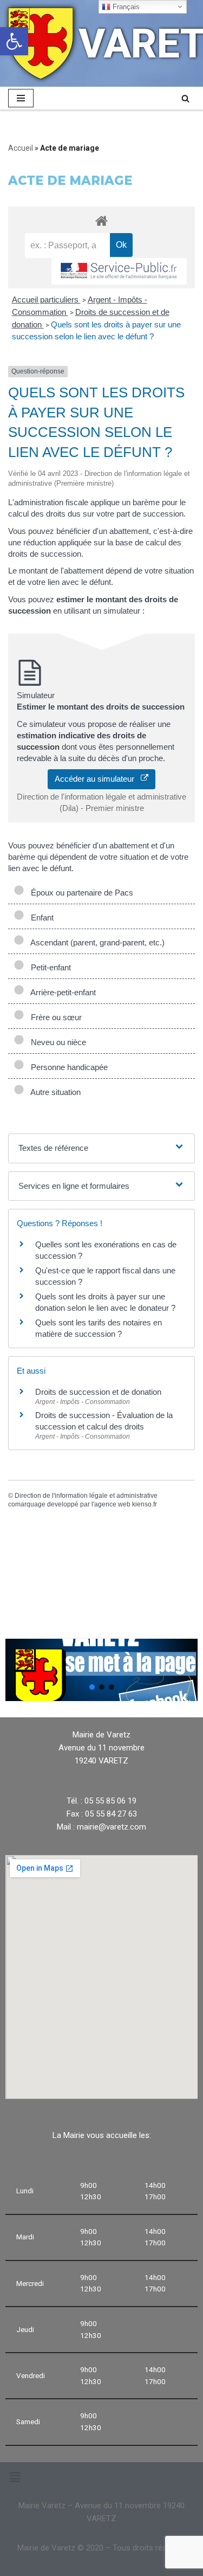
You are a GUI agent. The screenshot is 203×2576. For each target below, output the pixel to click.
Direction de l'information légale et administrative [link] (86, 1496)
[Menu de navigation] (21, 98)
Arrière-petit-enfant (61, 992)
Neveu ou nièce (56, 1042)
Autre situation (54, 1092)
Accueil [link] (21, 148)
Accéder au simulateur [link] (98, 779)
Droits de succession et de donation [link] (98, 1392)
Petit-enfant (49, 967)
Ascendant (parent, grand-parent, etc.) (96, 942)
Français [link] (125, 7)
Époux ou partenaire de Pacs (80, 893)
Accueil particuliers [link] (46, 300)
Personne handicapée (67, 1067)
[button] (92, 1687)
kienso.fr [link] (145, 1504)
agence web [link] (112, 1504)
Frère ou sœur (54, 1017)
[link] (14, 41)
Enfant (40, 917)
